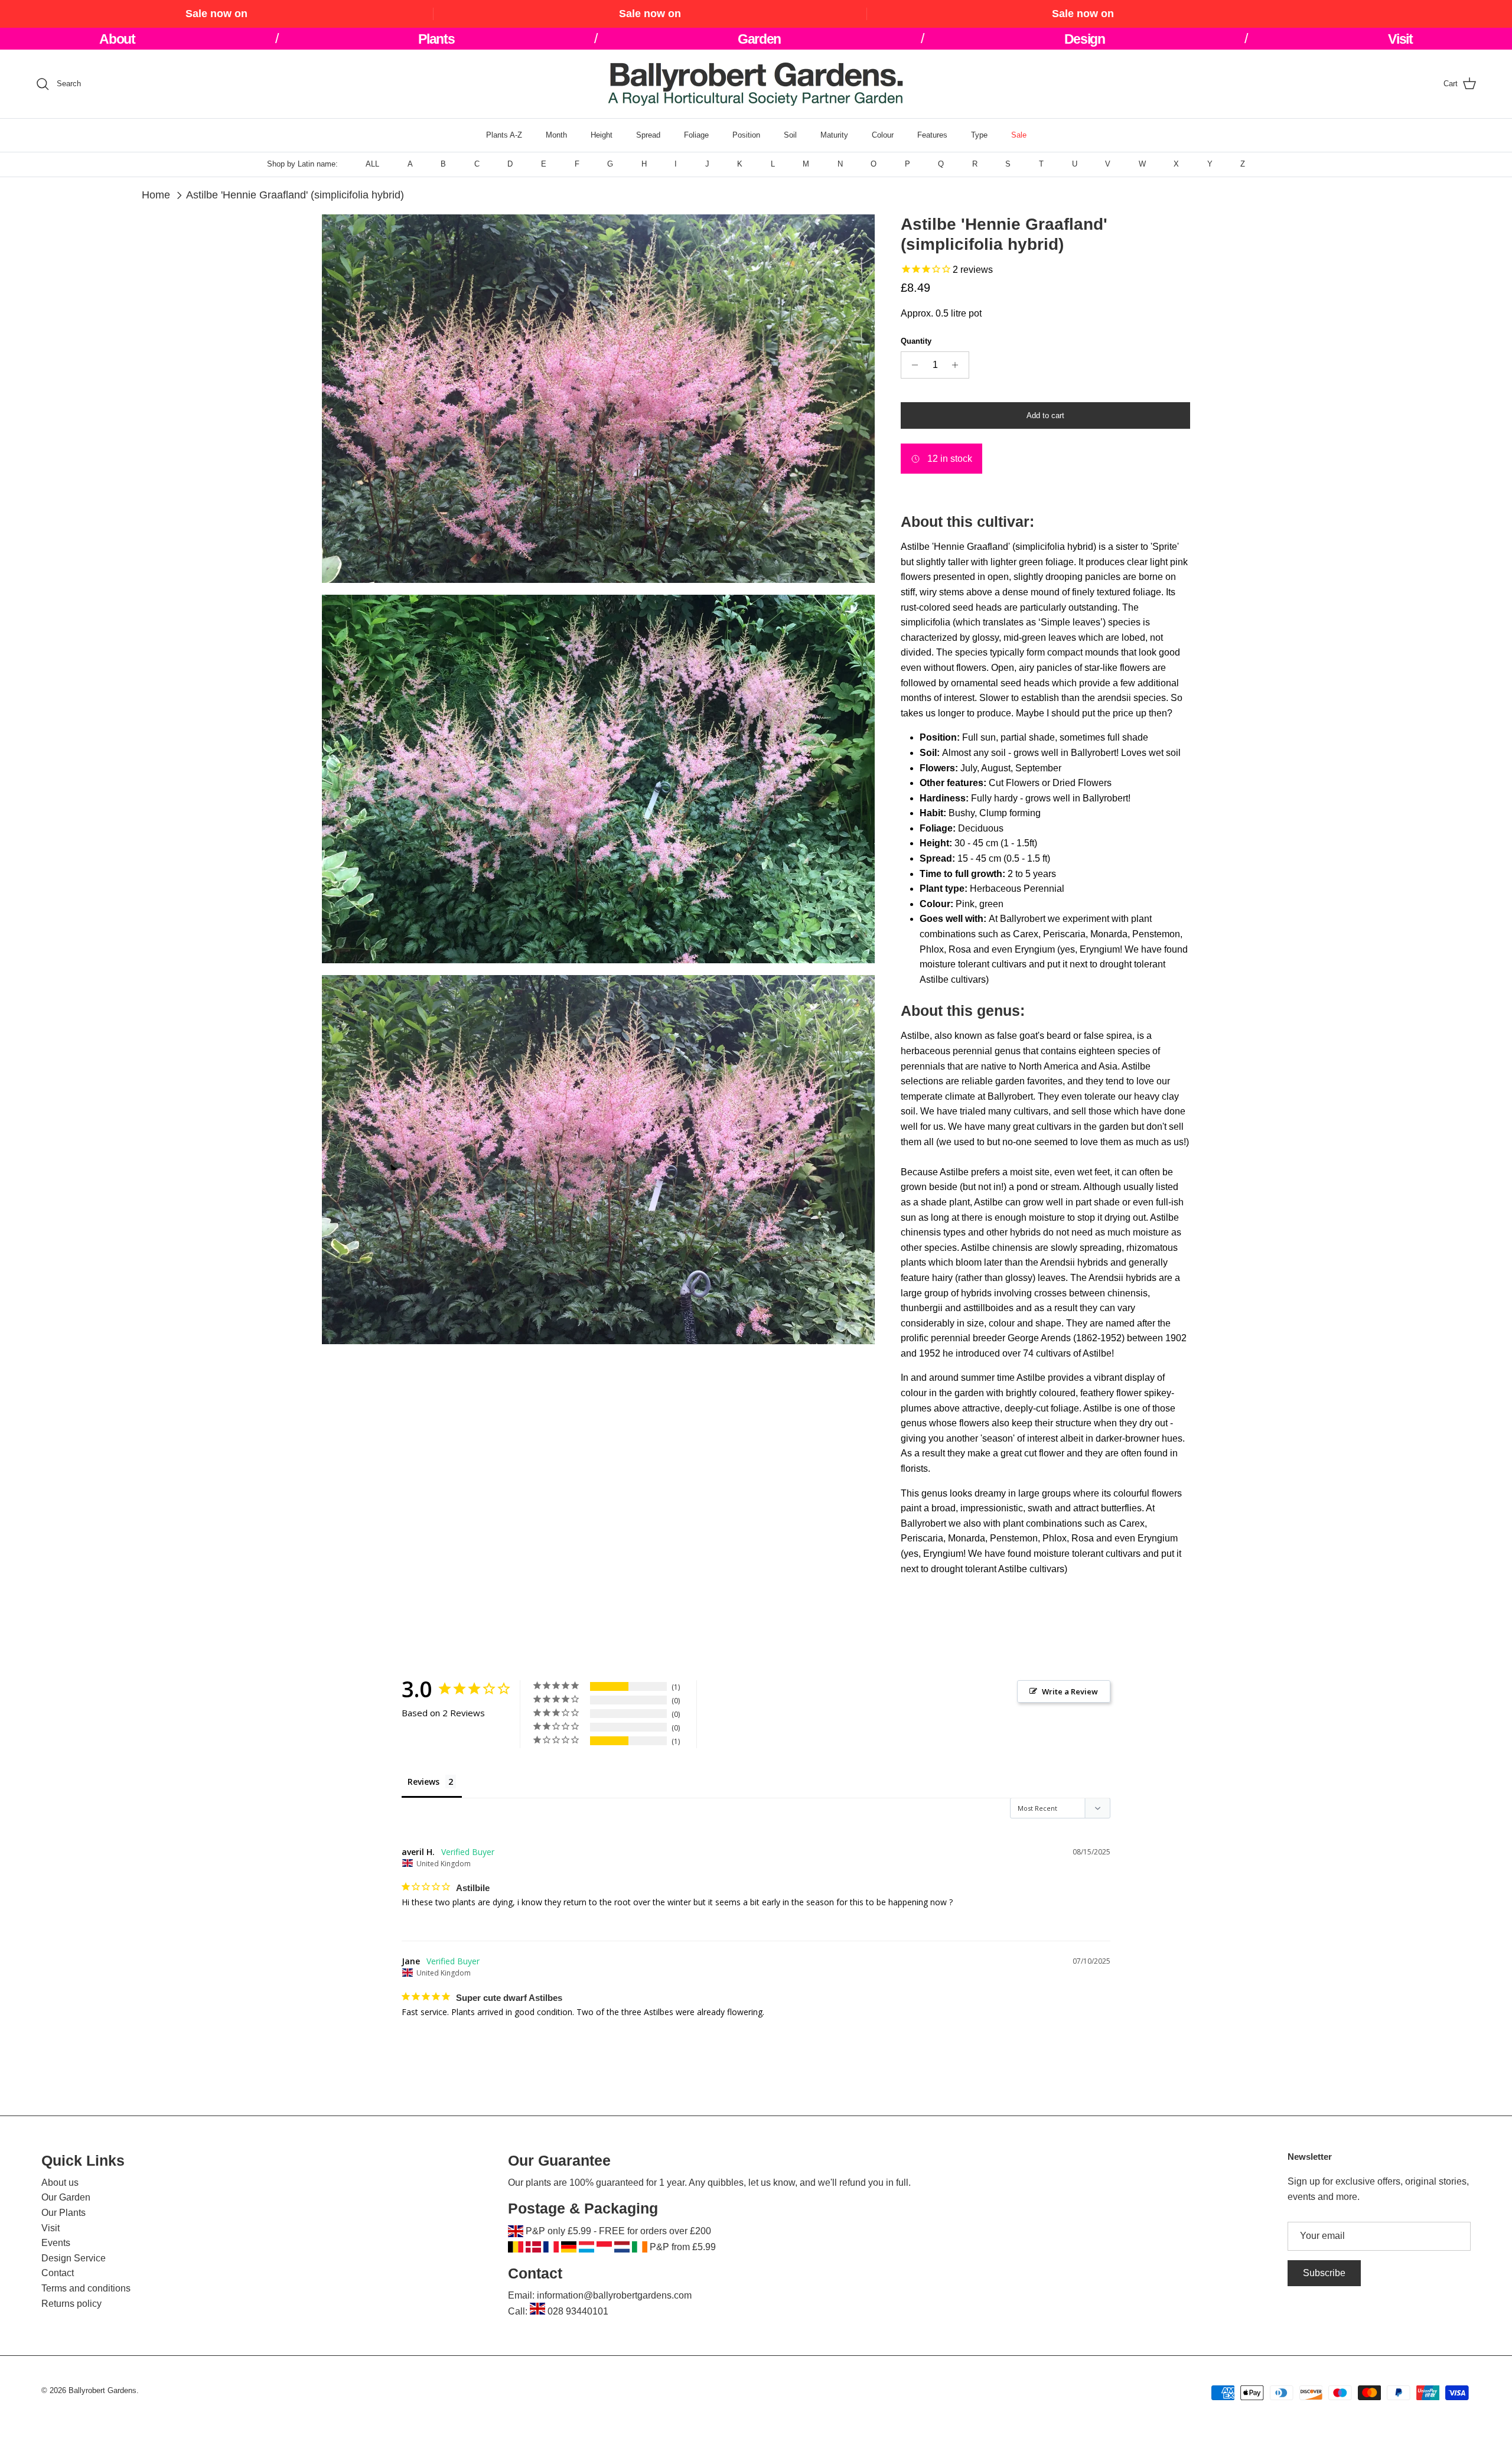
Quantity (916, 341)
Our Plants (63, 2213)
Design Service (74, 2258)
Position (746, 135)
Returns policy (71, 2304)
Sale (1019, 135)
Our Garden (66, 2197)
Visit (50, 2228)
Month (556, 135)
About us (60, 2183)
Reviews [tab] (423, 1782)
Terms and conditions (86, 2288)
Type (979, 135)
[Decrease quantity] (912, 365)
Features (932, 135)
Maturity (834, 135)
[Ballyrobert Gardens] (756, 84)
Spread (648, 135)
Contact (58, 2273)
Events (56, 2243)
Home (156, 195)
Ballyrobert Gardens (102, 2390)
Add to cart (1045, 415)
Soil (790, 135)
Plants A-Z (504, 135)
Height (602, 135)
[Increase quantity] (958, 365)
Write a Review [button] (1070, 1691)
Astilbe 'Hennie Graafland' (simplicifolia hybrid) (295, 195)
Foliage (696, 135)
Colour (883, 135)
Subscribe (1324, 2273)
